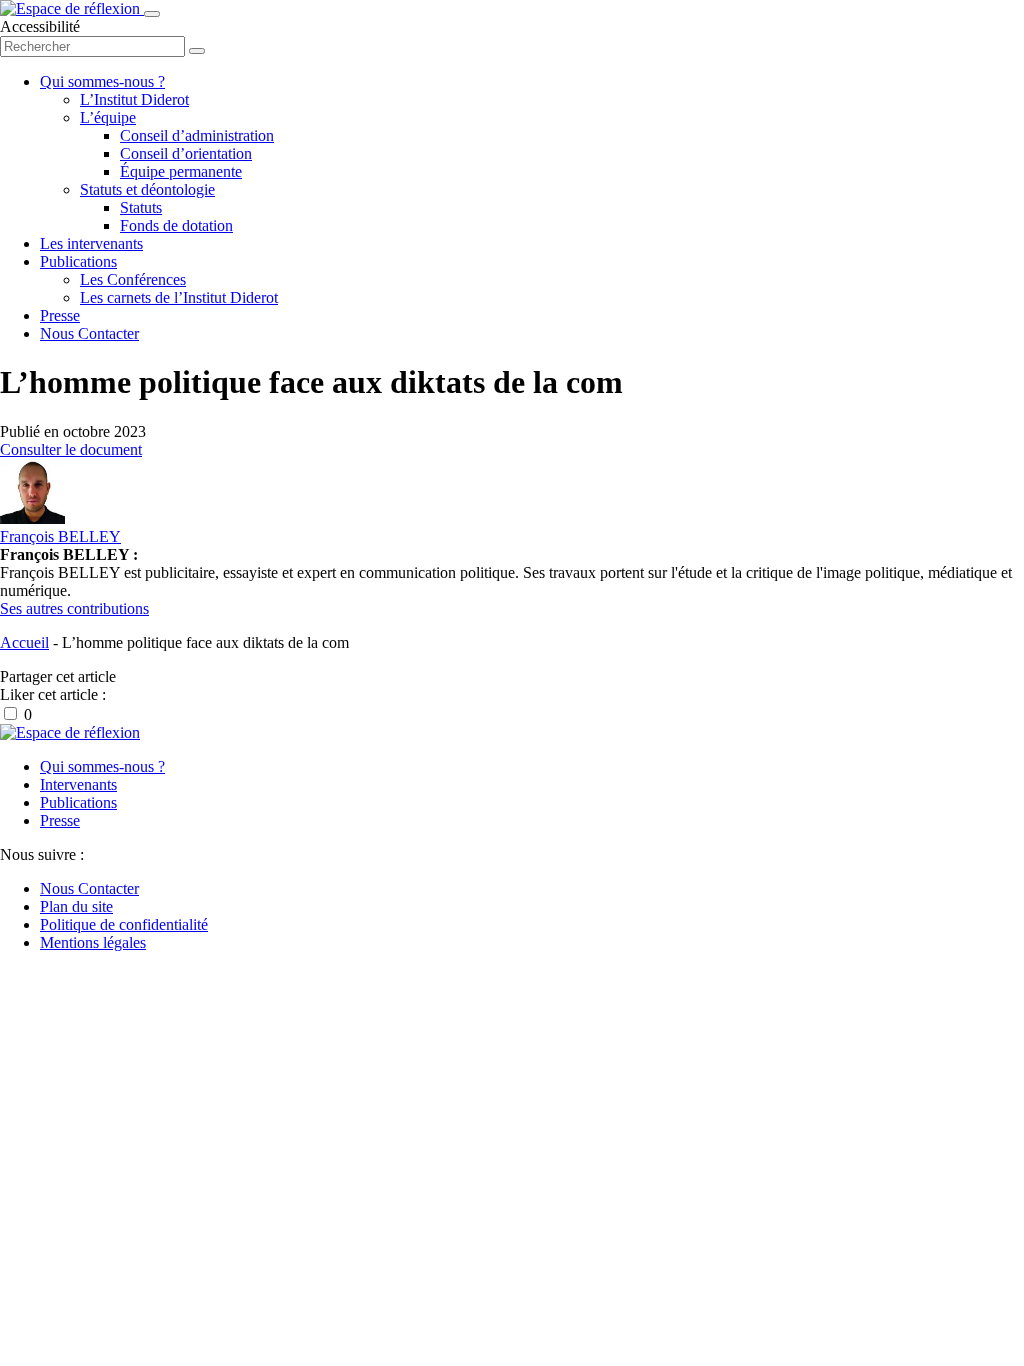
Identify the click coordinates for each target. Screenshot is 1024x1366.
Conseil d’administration (197, 135)
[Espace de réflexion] (72, 8)
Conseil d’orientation (186, 153)
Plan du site (76, 906)
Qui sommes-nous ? (102, 81)
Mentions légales (93, 942)
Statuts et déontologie (147, 189)
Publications (78, 261)
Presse (60, 315)
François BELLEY (60, 536)
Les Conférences (133, 279)
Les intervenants (91, 243)
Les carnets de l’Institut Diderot (179, 297)
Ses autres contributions (74, 608)
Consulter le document (71, 449)
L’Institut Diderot (134, 99)
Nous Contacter (89, 333)
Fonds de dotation (176, 225)
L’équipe (108, 117)
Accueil (24, 642)
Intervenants (78, 784)
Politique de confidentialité (124, 924)
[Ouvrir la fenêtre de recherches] (197, 51)
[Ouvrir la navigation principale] (152, 14)
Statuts (141, 207)
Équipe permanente (181, 171)
